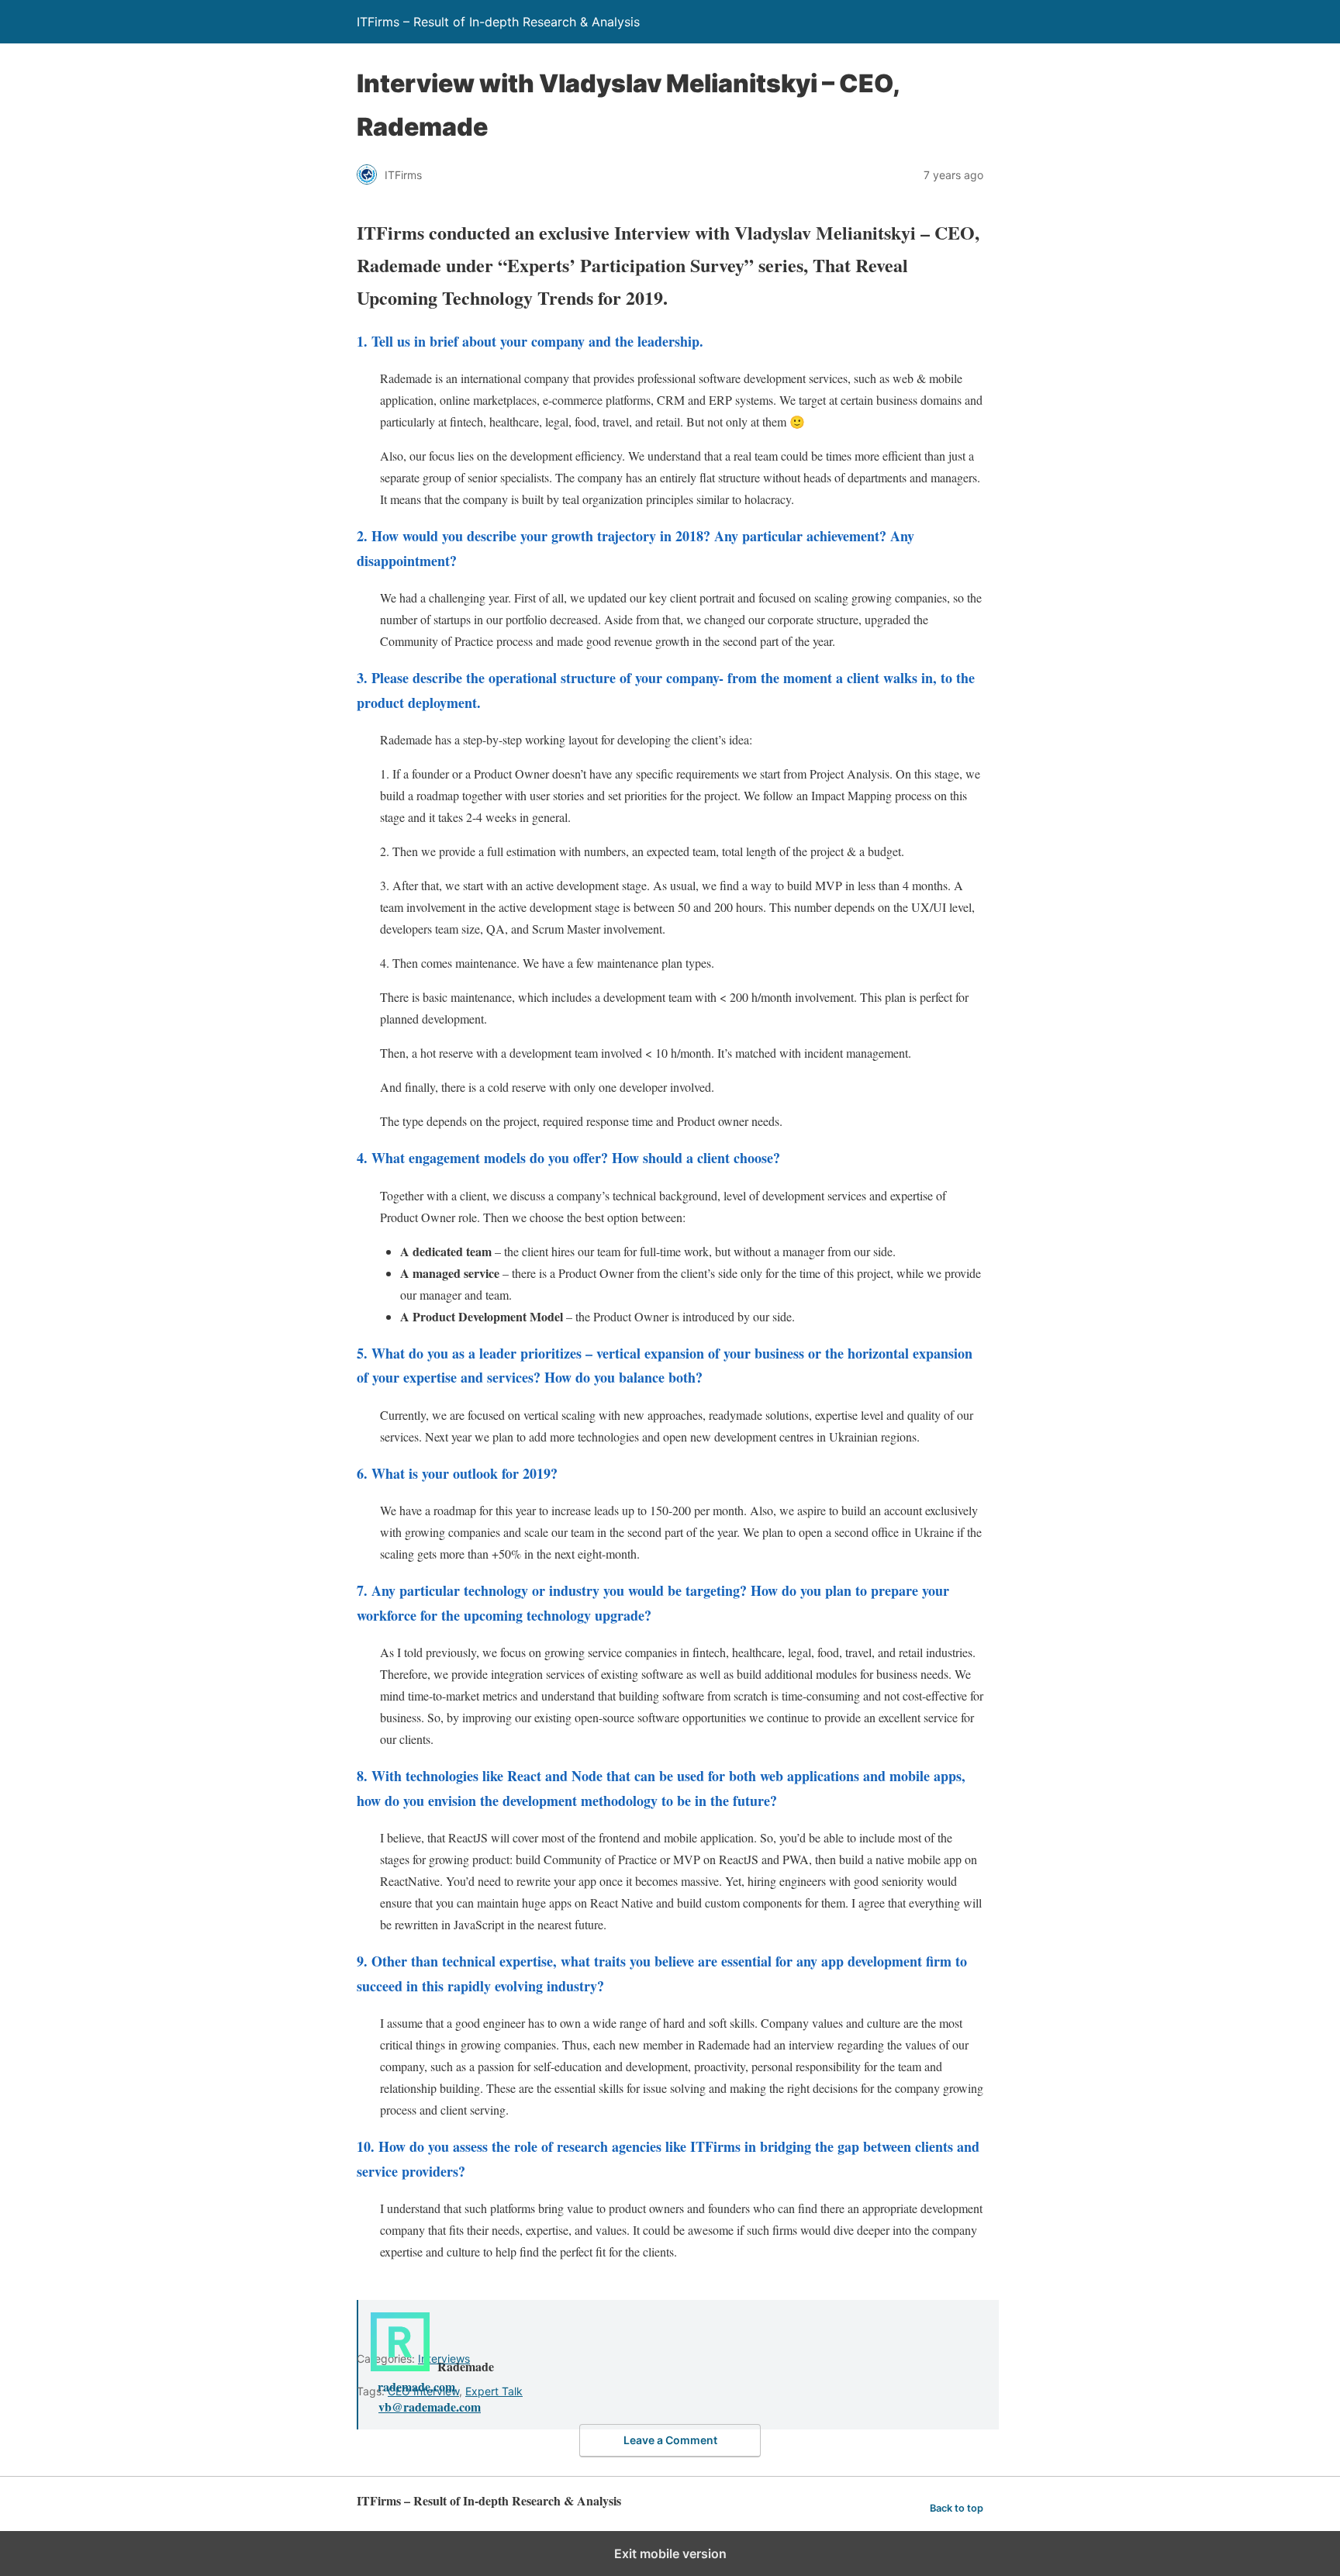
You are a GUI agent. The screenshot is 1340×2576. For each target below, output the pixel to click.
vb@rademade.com (430, 2407)
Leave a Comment (670, 2440)
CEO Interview (423, 2391)
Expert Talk (494, 2391)
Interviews (444, 2358)
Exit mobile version (670, 2554)
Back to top (957, 2508)
